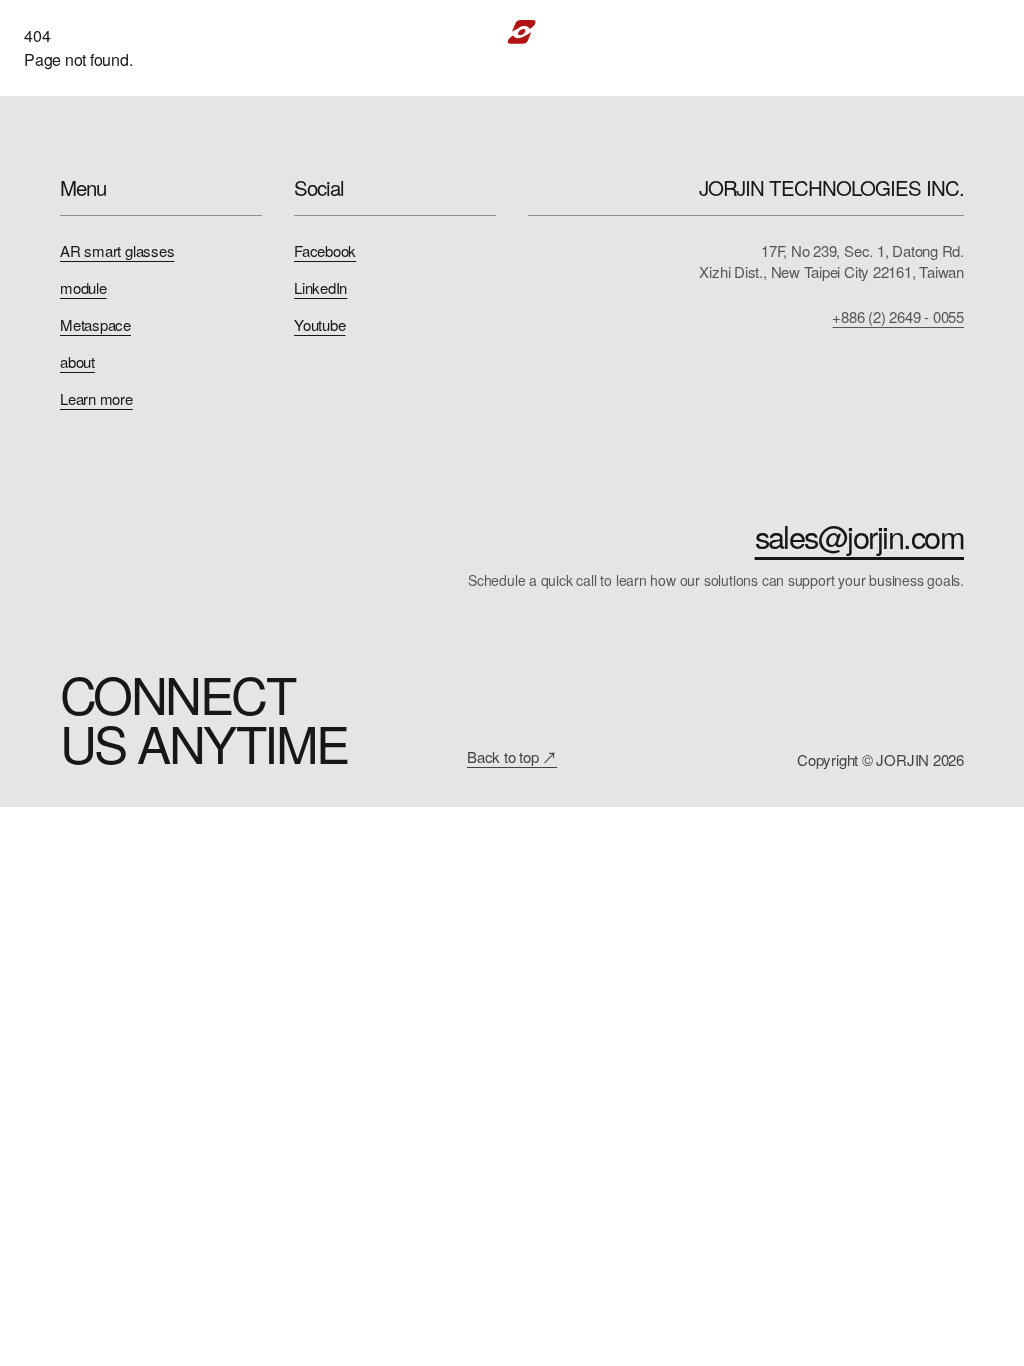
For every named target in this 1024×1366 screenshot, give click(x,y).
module (83, 287)
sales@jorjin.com (859, 536)
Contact (846, 31)
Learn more (96, 398)
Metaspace (95, 324)
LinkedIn (320, 287)
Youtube (319, 324)
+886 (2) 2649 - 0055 (898, 316)
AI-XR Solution (361, 32)
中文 (935, 31)
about (77, 361)
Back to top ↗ (512, 756)
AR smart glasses (117, 250)
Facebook (325, 250)
